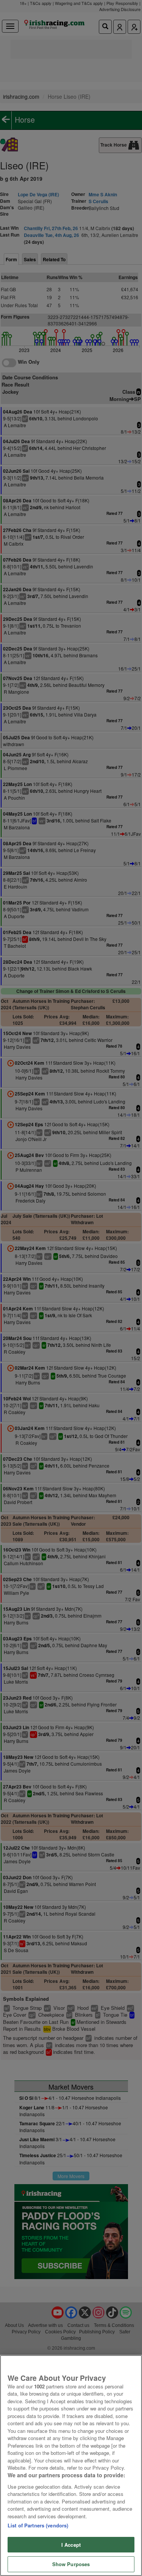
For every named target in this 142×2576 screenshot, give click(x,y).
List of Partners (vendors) (38, 2525)
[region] (71, 2466)
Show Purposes (71, 2564)
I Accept (71, 2545)
